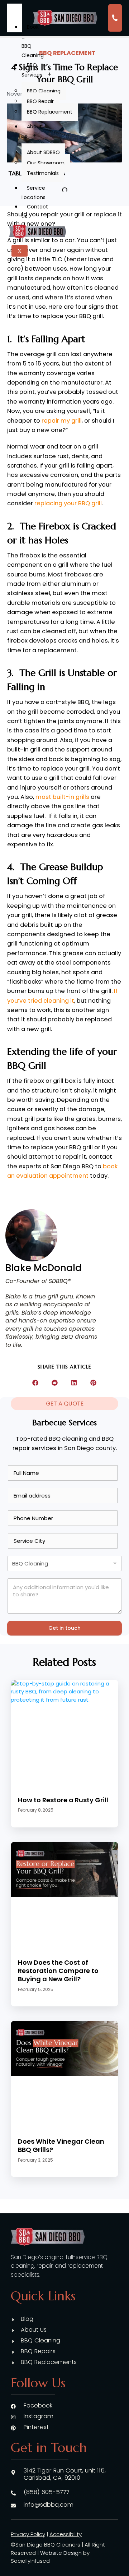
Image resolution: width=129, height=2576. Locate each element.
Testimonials (43, 173)
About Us (32, 131)
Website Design (61, 2553)
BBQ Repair (40, 101)
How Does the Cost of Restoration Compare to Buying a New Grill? (58, 1971)
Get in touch (64, 1628)
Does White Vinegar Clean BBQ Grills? (61, 2145)
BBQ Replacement (50, 112)
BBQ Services (32, 70)
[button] (36, 1383)
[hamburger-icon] (15, 13)
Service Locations (34, 193)
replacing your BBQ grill (68, 503)
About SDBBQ (43, 152)
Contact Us (35, 211)
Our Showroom (46, 163)
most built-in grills (62, 797)
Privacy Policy (28, 2534)
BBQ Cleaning (44, 91)
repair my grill (62, 421)
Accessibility (66, 2534)
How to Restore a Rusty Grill (63, 1800)
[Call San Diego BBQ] (115, 18)
